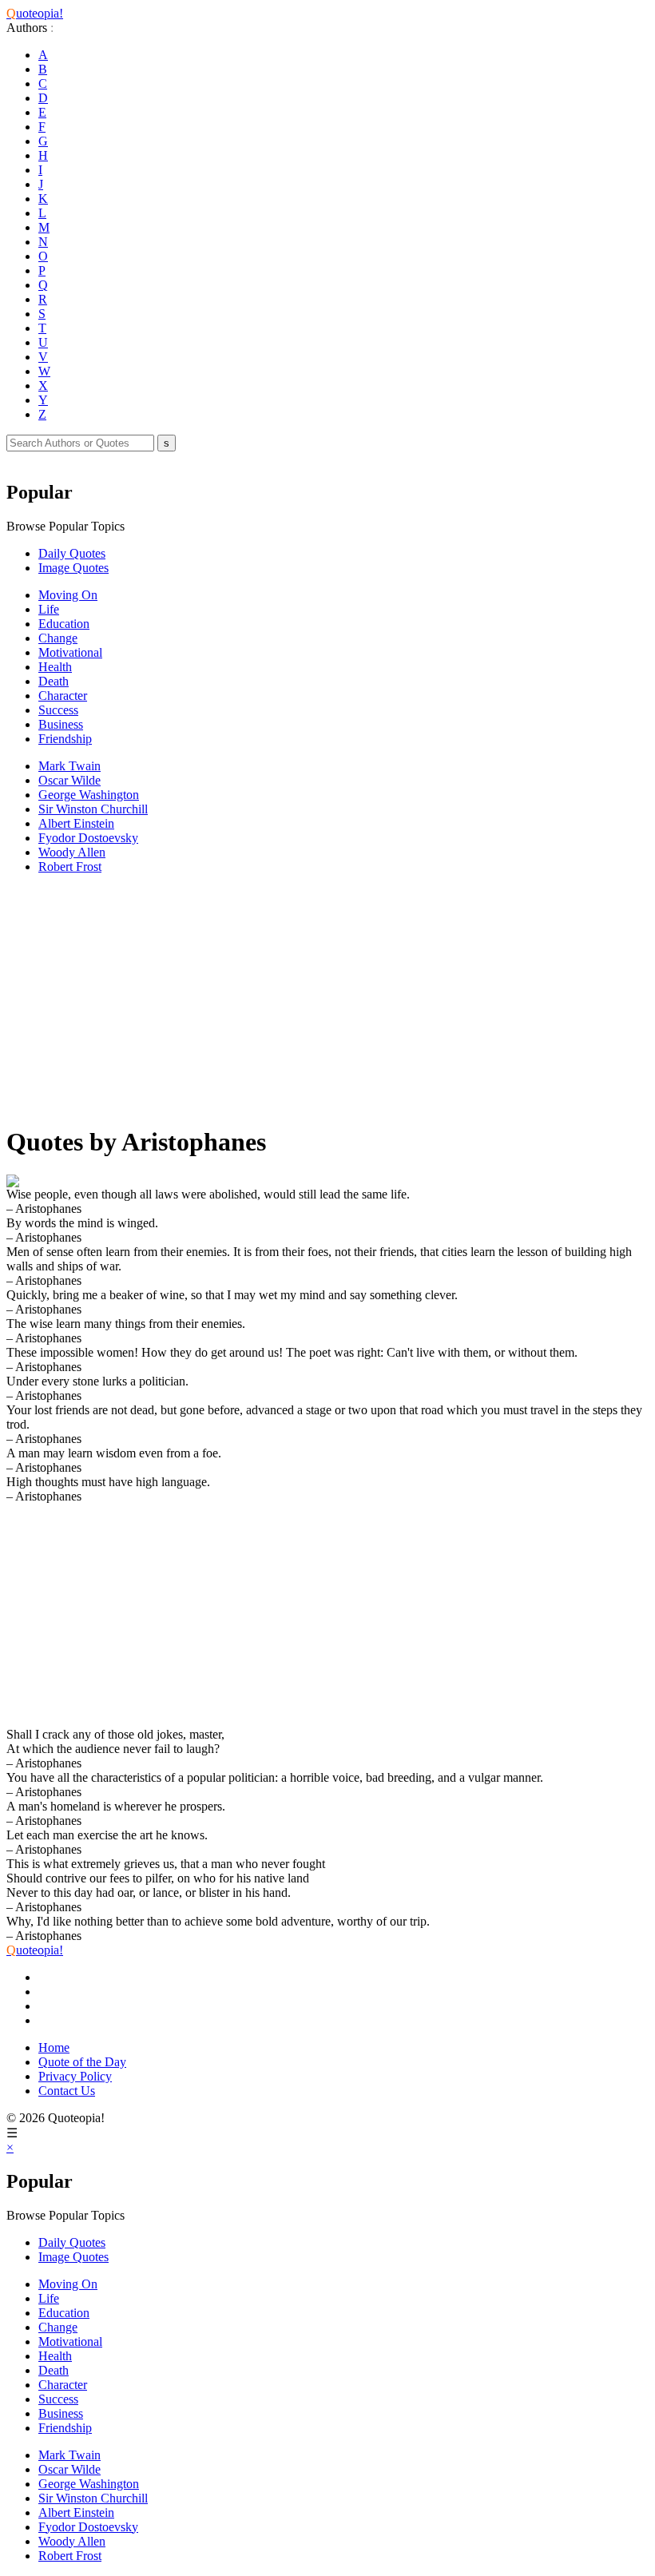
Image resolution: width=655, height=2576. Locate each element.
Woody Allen (72, 852)
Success (58, 710)
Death (54, 681)
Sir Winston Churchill (93, 809)
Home (54, 2047)
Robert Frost (70, 867)
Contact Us (67, 2091)
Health (55, 667)
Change (58, 638)
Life (49, 609)
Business (61, 724)
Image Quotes (73, 568)
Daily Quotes (72, 553)
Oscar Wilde (69, 780)
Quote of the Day (82, 2062)
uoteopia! (35, 13)
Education (64, 624)
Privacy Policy (75, 2076)
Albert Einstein (76, 823)
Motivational (70, 652)
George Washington (89, 795)
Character (63, 696)
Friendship (65, 739)
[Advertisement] (327, 999)
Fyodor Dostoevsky (88, 838)
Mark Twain (69, 766)
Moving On (68, 595)
